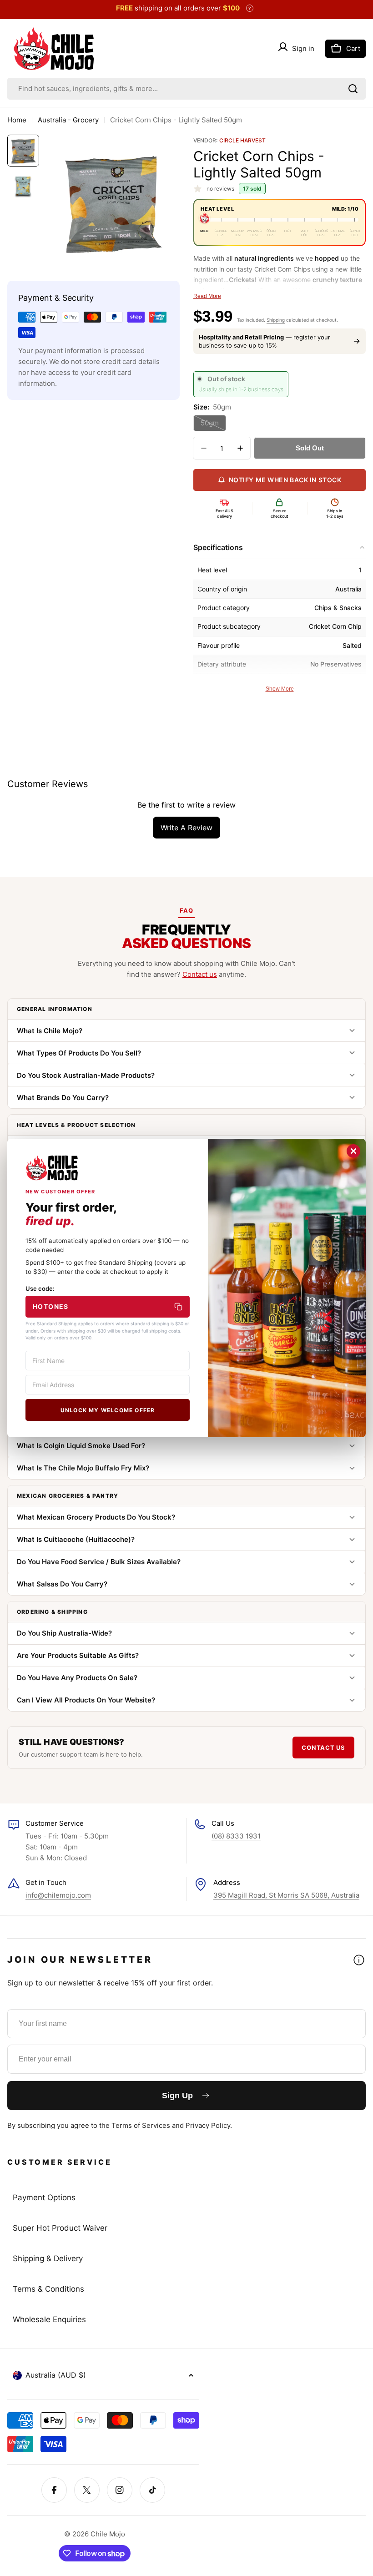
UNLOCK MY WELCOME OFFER (108, 1410)
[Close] (353, 1151)
